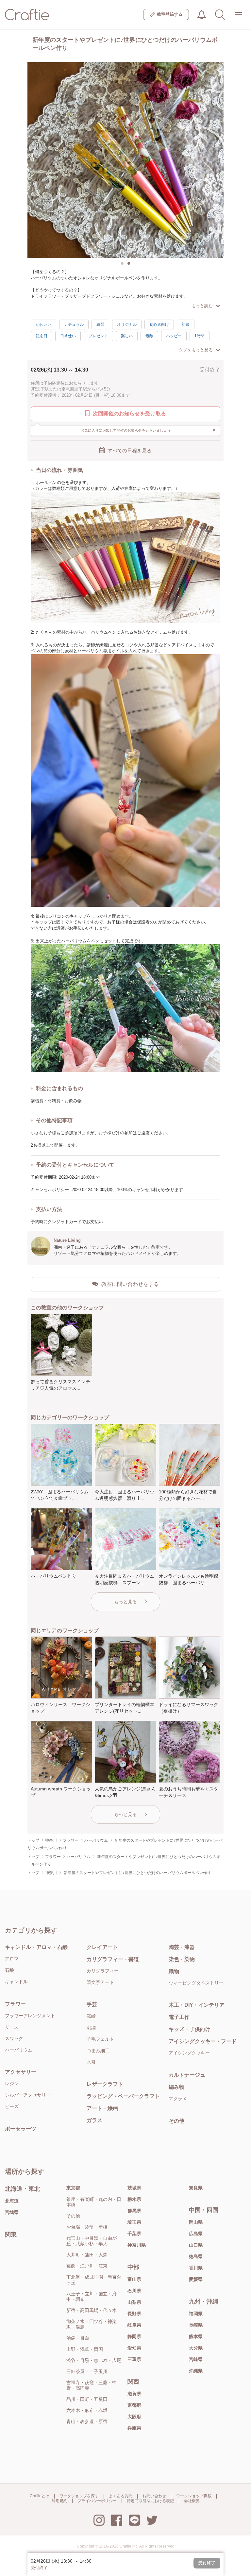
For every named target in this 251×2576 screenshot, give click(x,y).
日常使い (68, 336)
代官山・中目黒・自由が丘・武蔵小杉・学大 (92, 2241)
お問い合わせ (154, 2496)
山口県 (196, 2245)
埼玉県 (134, 2222)
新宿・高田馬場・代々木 (92, 2310)
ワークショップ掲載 (194, 2496)
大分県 (196, 2348)
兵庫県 (134, 2428)
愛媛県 (196, 2279)
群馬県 (134, 2211)
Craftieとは (40, 2496)
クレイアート (102, 1947)
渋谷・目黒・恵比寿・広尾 (94, 2360)
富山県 (134, 2279)
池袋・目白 (78, 2338)
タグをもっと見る (196, 350)
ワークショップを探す (79, 2496)
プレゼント (98, 336)
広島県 (196, 2234)
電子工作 (179, 2017)
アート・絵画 (102, 2108)
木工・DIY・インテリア (197, 2005)
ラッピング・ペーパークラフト (123, 2096)
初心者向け (159, 324)
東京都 (73, 2188)
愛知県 (134, 2348)
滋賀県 (134, 2394)
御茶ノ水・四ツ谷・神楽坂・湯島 (92, 2324)
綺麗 (100, 324)
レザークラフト (105, 2084)
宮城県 (12, 2212)
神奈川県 (137, 2245)
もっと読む (202, 306)
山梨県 (134, 2302)
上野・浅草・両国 (85, 2349)
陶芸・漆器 (182, 1947)
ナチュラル (74, 324)
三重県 (134, 2359)
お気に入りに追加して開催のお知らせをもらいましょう (149, 430)
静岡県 (134, 2336)
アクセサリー (21, 2072)
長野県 (134, 2314)
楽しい (127, 336)
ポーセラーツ (21, 2129)
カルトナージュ (187, 2075)
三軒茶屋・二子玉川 (87, 2371)
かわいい (43, 324)
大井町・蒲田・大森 (87, 2255)
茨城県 (134, 2188)
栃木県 (134, 2199)
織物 (174, 1971)
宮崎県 (196, 2359)
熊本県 (196, 2336)
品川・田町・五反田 (87, 2399)
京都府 (134, 2405)
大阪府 (134, 2417)
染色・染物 (182, 1959)
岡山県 (196, 2222)
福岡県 (196, 2314)
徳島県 (196, 2256)
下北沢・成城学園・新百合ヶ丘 (94, 2280)
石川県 (134, 2291)
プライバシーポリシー (97, 2501)
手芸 (92, 2004)
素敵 (149, 336)
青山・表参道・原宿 (87, 2421)
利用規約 (59, 2501)
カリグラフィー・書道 (113, 1959)
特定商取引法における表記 (150, 2501)
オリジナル (127, 324)
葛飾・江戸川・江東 (87, 2266)
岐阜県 (134, 2325)
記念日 (42, 336)
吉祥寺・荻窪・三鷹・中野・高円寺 (92, 2385)
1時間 (200, 336)
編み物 (176, 2087)
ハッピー (174, 336)
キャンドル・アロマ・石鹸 (36, 1947)
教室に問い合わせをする (130, 1284)
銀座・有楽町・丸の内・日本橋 (94, 2202)
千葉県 (134, 2234)
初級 (186, 324)
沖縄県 (196, 2371)
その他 (176, 2121)
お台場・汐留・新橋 (87, 2227)
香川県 (196, 2268)
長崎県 (196, 2325)
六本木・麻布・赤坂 (87, 2410)
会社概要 (192, 2501)
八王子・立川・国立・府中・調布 (92, 2296)
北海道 (12, 2201)
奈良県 (196, 2188)
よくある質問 (121, 2496)
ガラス (94, 2120)
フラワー (15, 2004)
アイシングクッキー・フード (203, 2041)
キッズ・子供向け (190, 2029)
